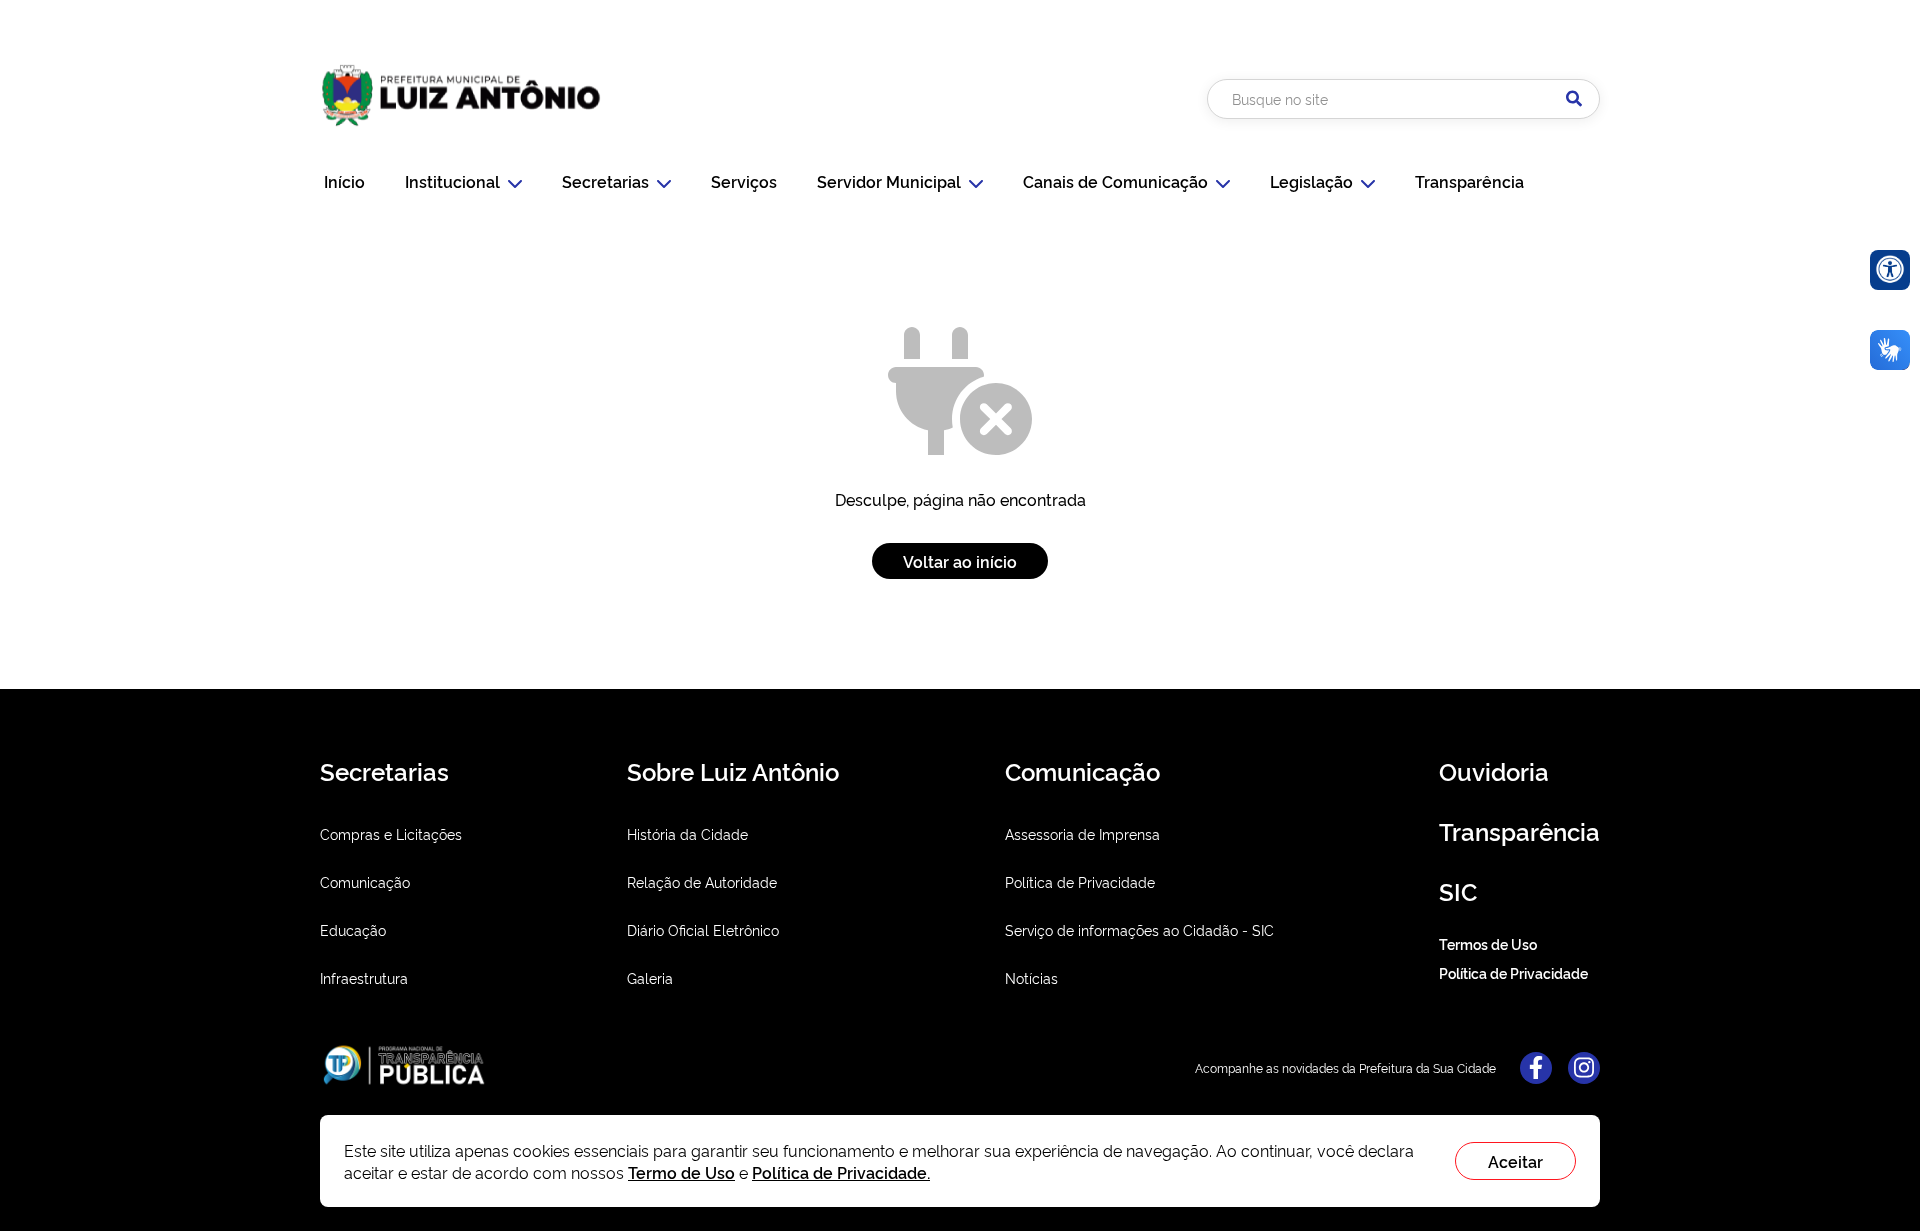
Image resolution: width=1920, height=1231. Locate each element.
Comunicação (365, 881)
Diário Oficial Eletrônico (703, 929)
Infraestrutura (364, 977)
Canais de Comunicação (1115, 181)
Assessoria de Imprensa (1082, 833)
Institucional (452, 181)
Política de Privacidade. (841, 1172)
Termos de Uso (1488, 943)
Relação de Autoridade (702, 881)
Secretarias (605, 181)
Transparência (1469, 181)
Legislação (1311, 181)
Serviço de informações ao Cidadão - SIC (1139, 929)
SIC (1458, 890)
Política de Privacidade (1080, 881)
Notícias (1031, 977)
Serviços (744, 181)
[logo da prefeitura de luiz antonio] (461, 133)
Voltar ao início (960, 561)
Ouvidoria (1494, 770)
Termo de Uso (681, 1172)
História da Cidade (687, 833)
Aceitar (1515, 1161)
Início (344, 181)
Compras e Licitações (391, 833)
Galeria (650, 977)
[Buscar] (1574, 99)
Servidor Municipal (889, 181)
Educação (353, 929)
